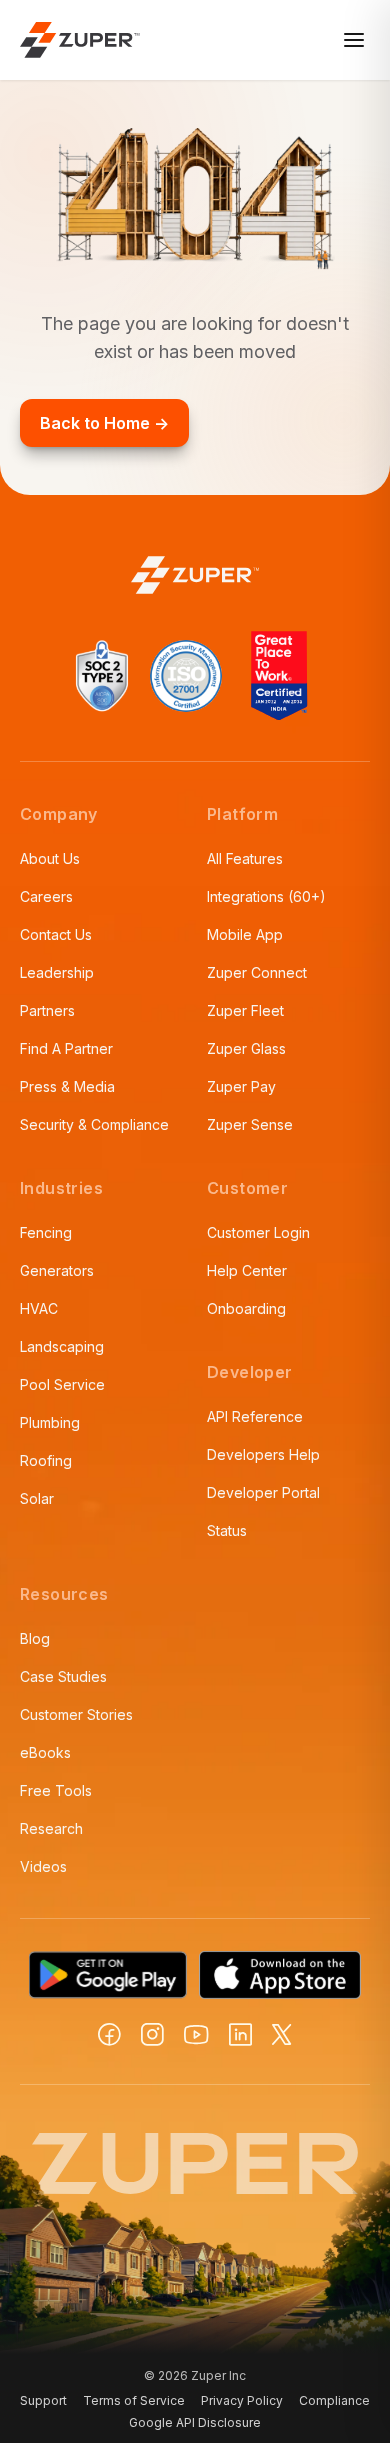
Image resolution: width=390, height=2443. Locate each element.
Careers (46, 896)
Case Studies (63, 1676)
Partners (47, 1010)
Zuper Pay (241, 1086)
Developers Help (263, 1454)
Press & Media (67, 1086)
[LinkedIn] (240, 2034)
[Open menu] (354, 40)
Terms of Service (134, 2400)
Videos (43, 1866)
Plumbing (50, 1422)
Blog (35, 1638)
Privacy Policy (242, 2400)
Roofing (46, 1460)
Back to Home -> (104, 423)
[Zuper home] (80, 39)
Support (43, 2400)
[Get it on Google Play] (108, 1975)
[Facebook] (109, 2034)
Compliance (334, 2400)
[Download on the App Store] (280, 1975)
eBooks (45, 1752)
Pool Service (62, 1384)
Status (227, 1530)
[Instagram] (152, 2034)
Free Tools (56, 1790)
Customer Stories (76, 1714)
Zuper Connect (257, 972)
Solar (37, 1498)
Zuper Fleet (245, 1010)
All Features (245, 858)
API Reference (255, 1416)
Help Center (247, 1270)
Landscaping (62, 1346)
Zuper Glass (246, 1048)
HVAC (39, 1308)
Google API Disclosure (195, 2422)
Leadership (57, 972)
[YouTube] (196, 2035)
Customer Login (258, 1232)
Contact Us (56, 934)
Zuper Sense (250, 1124)
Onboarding (246, 1308)
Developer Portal (263, 1492)
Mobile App (245, 934)
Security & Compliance (94, 1124)
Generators (57, 1270)
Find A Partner (66, 1048)
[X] (282, 2034)
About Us (50, 858)
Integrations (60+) (266, 896)
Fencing (46, 1232)
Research (51, 1828)
